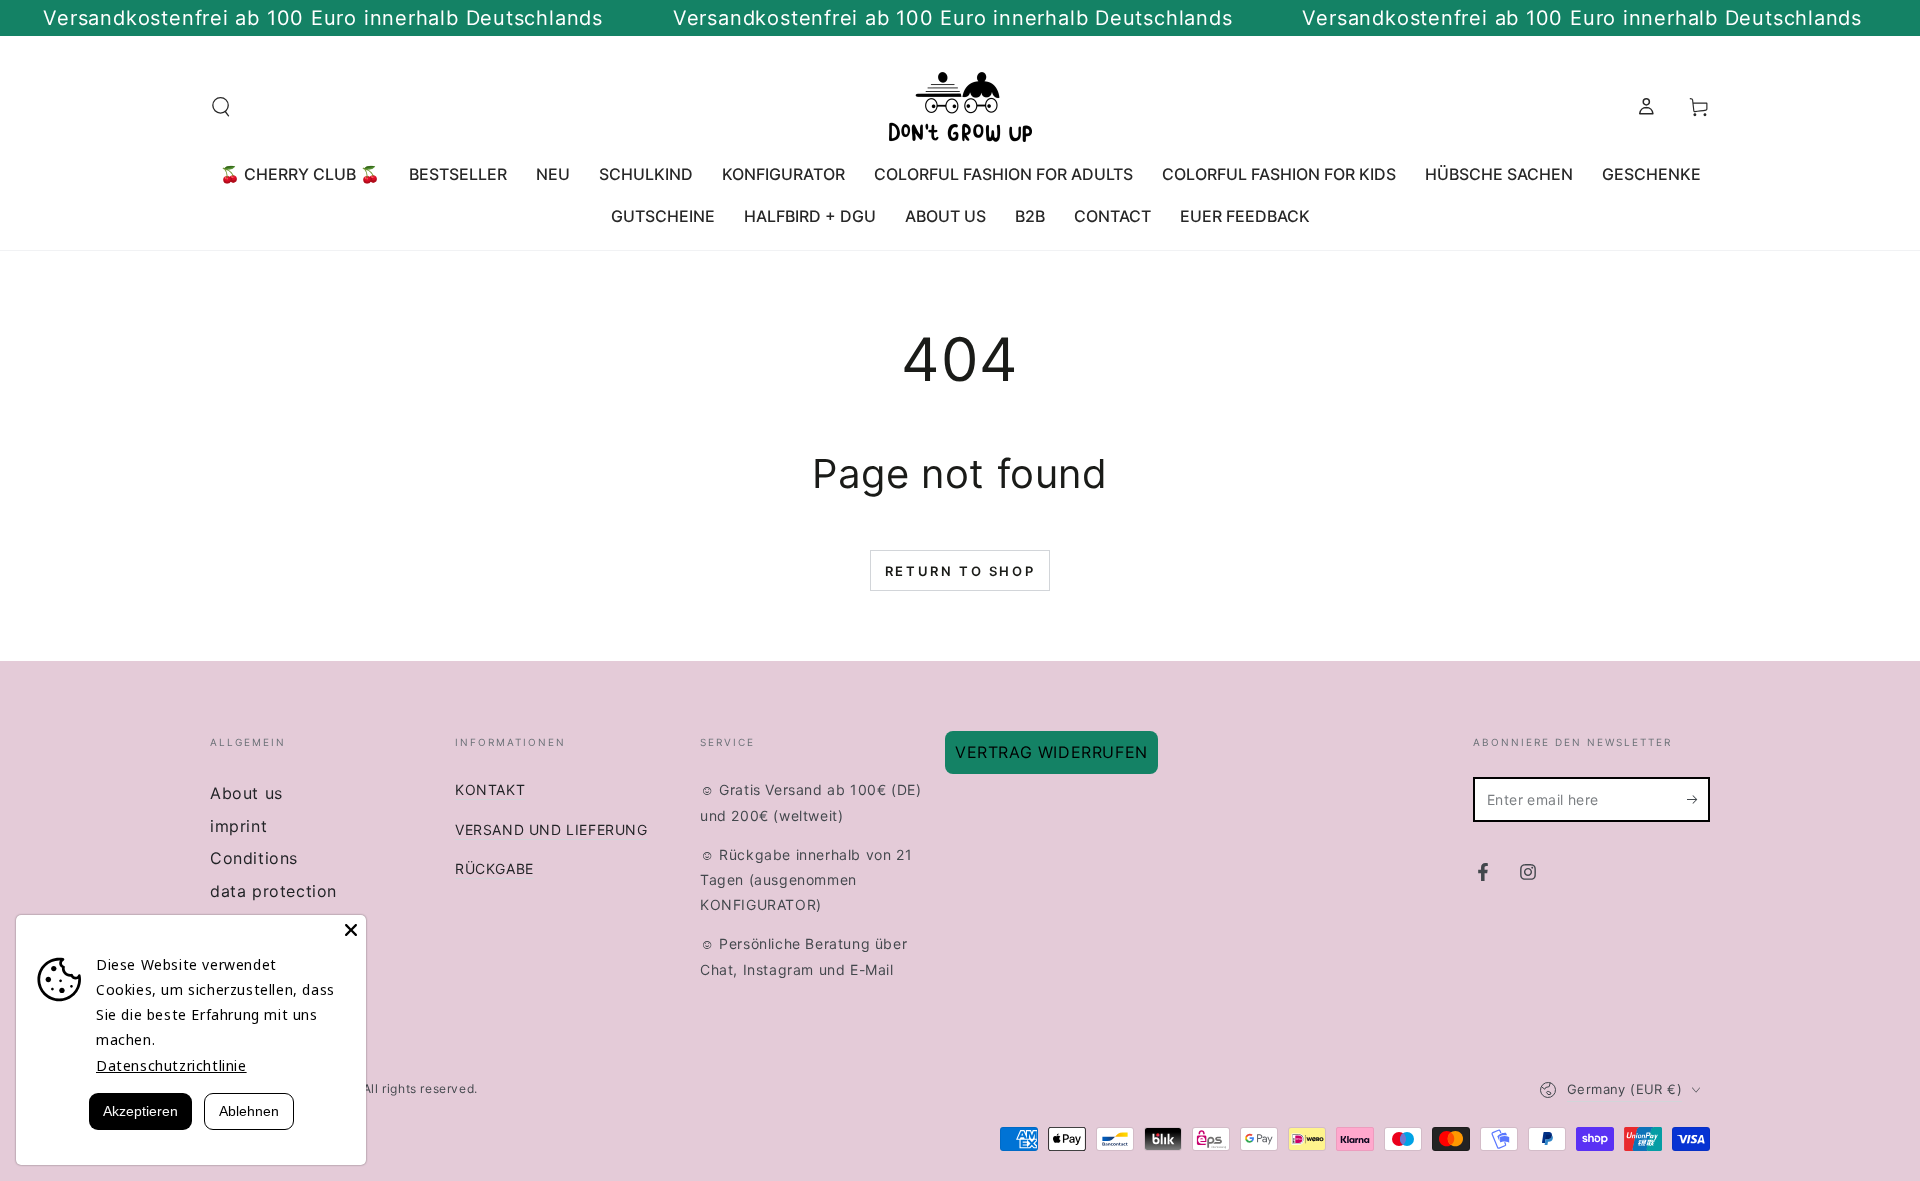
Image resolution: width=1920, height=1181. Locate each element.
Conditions (254, 858)
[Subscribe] (1698, 799)
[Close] (351, 930)
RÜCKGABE (494, 868)
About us (246, 793)
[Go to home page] (960, 107)
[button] (221, 107)
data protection (273, 891)
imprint (238, 826)
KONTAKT (490, 789)
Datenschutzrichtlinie (171, 1065)
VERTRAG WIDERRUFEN (1051, 752)
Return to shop (960, 571)
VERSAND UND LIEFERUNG (551, 829)
